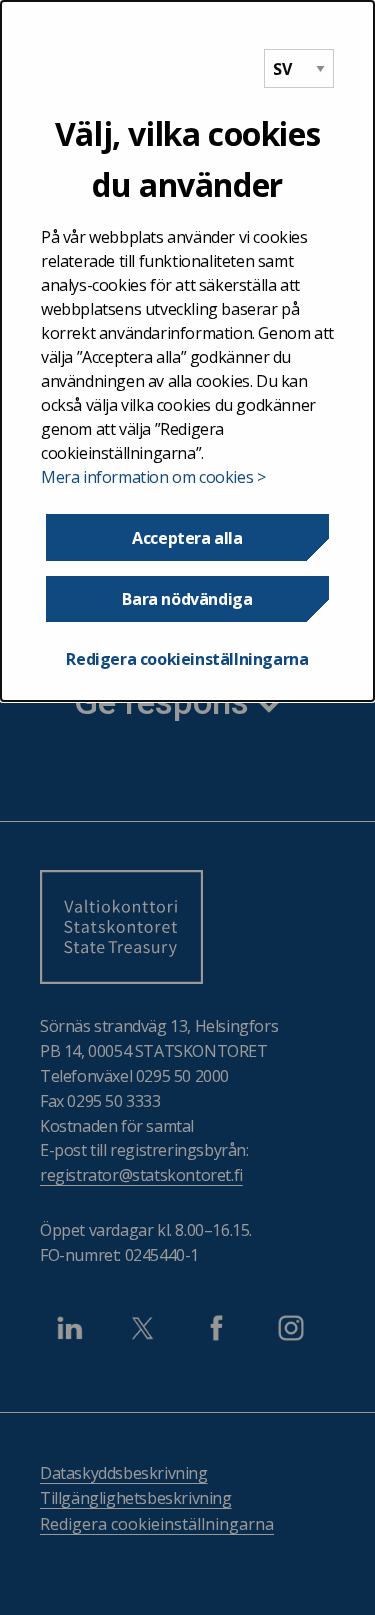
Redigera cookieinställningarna (187, 659)
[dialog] (187, 351)
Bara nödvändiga (187, 599)
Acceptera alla (187, 538)
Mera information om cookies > (153, 477)
